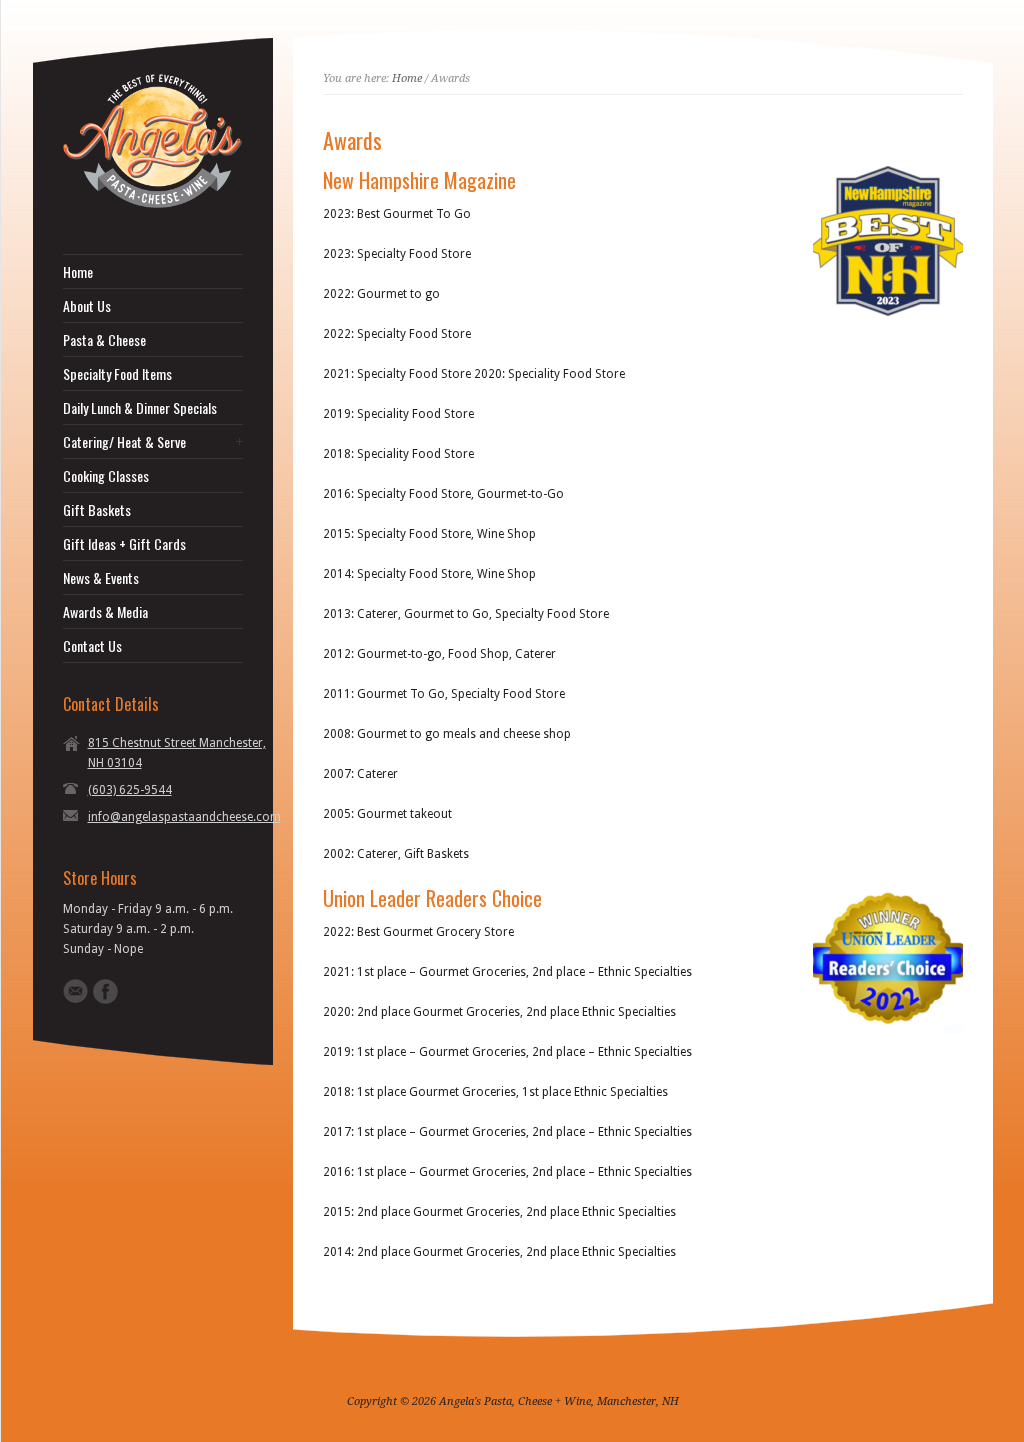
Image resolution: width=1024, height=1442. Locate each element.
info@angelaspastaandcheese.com (184, 817)
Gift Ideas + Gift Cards (124, 544)
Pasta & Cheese (104, 340)
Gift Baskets (97, 510)
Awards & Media (105, 612)
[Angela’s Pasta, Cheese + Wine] (153, 204)
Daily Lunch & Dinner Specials (140, 408)
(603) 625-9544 (130, 790)
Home (78, 272)
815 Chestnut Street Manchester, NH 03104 (177, 753)
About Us (87, 306)
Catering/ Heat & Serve (124, 442)
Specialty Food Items (117, 374)
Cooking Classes (106, 476)
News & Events (101, 578)
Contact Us (92, 646)
